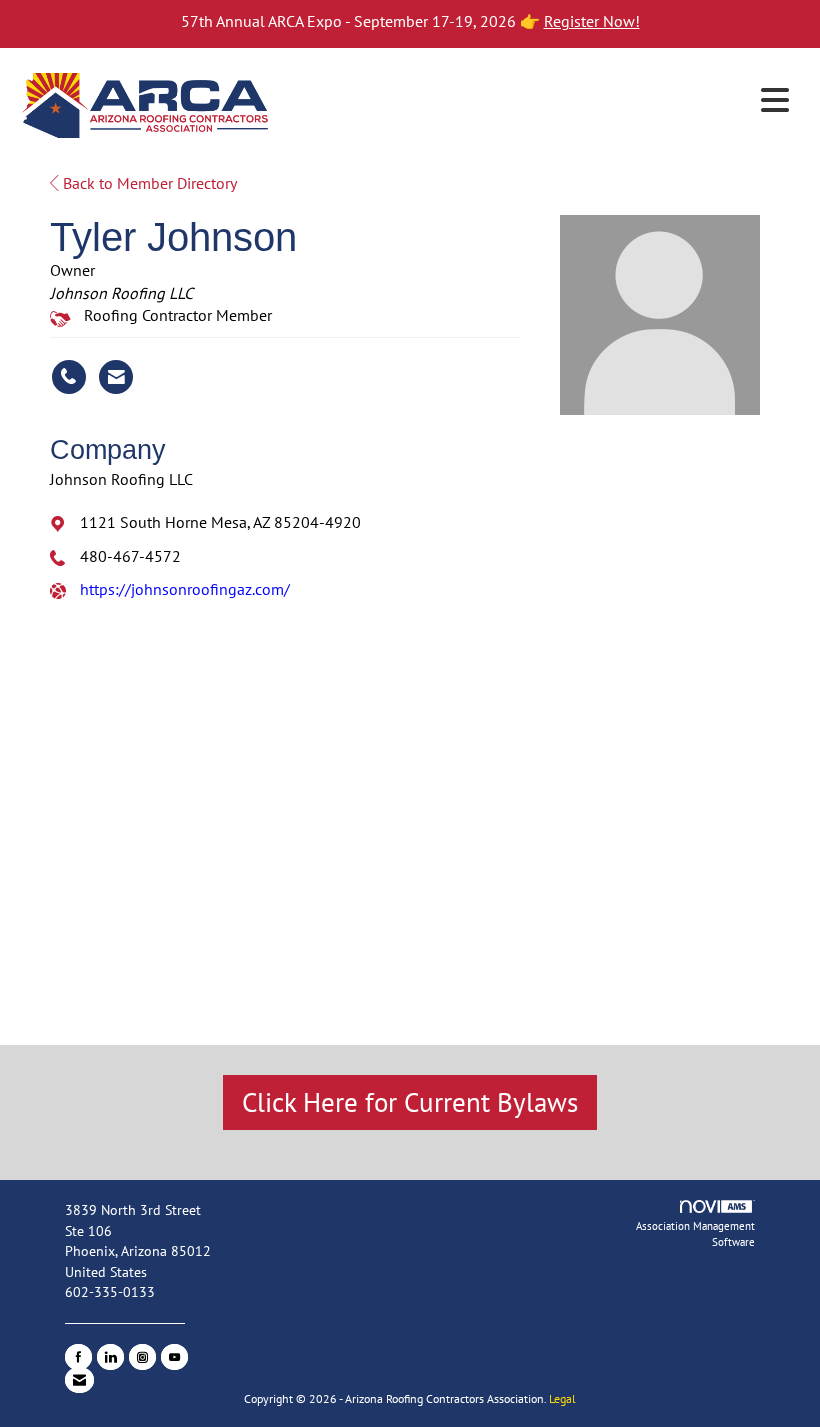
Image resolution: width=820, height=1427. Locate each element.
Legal (562, 1398)
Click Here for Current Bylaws (410, 1102)
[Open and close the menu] (537, 101)
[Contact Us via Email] (79, 1380)
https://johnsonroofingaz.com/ (185, 589)
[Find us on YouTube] (174, 1357)
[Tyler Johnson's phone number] (69, 377)
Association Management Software (695, 1234)
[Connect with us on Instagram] (142, 1357)
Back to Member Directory (148, 183)
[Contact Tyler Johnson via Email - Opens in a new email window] (116, 377)
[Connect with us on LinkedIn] (110, 1357)
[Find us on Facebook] (78, 1357)
